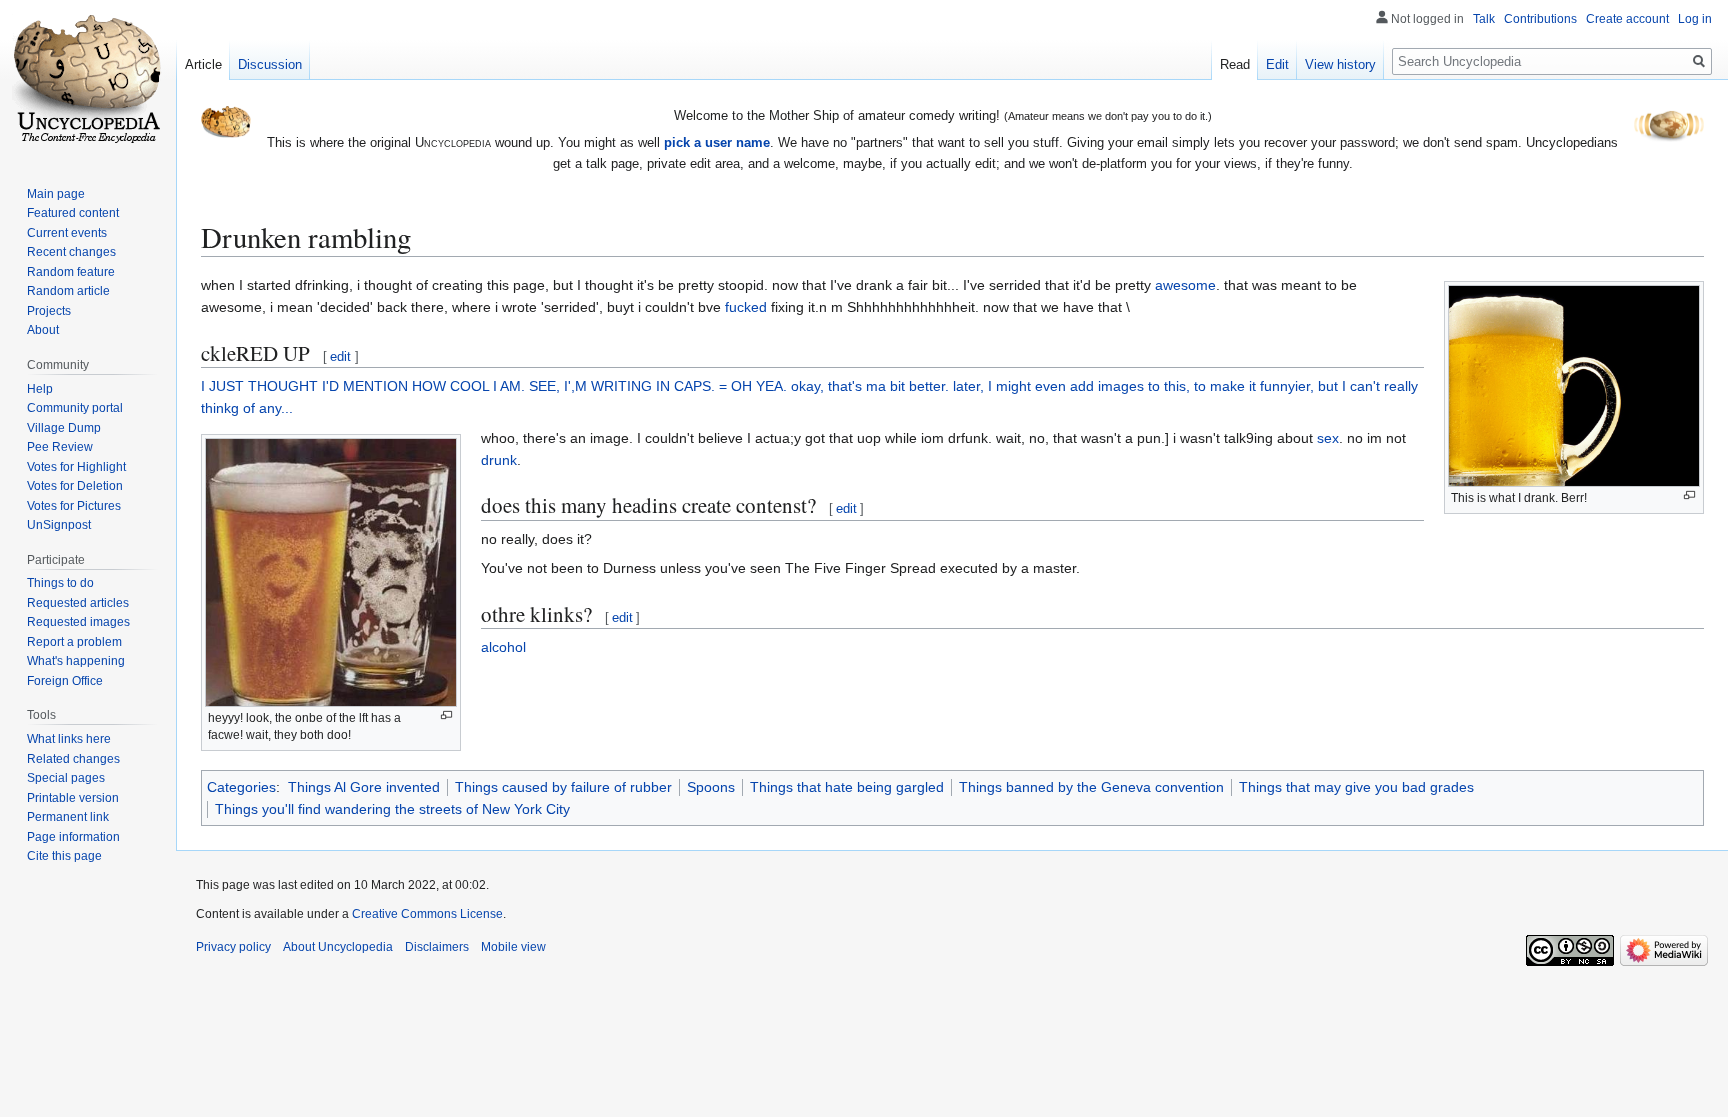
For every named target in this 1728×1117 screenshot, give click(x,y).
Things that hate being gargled (847, 787)
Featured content (73, 213)
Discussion (270, 64)
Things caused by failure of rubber (563, 787)
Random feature (71, 272)
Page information (73, 837)
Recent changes (71, 252)
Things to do (60, 583)
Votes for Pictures (74, 506)
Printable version (73, 798)
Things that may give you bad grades (1356, 787)
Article (203, 64)
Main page (56, 194)
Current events (67, 233)
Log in (1695, 19)
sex (1328, 438)
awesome (1185, 285)
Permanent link (68, 817)
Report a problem (74, 642)
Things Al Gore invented (364, 787)
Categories (241, 787)
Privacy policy (233, 947)
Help (40, 389)
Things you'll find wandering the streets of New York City (392, 809)
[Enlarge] (1689, 495)
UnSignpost (59, 525)
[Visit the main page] (88, 80)
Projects (49, 311)
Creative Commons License (427, 914)
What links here (69, 739)
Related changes (73, 759)
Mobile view (513, 947)
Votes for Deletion (75, 486)
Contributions (1540, 19)
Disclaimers (437, 947)
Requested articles (78, 603)
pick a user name (717, 142)
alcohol (503, 647)
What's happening (76, 661)
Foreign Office (65, 681)
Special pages (66, 778)
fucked (746, 307)
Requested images (78, 622)
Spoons (711, 787)
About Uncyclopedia (338, 947)
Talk (1484, 19)
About (43, 330)
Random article (68, 291)
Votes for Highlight (76, 467)
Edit (1277, 64)
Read (1235, 64)
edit (340, 356)
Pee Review (60, 447)
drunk (499, 460)
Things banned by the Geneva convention (1091, 787)
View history (1340, 64)
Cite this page (64, 856)
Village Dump (64, 428)
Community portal (75, 408)
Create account (1627, 19)
